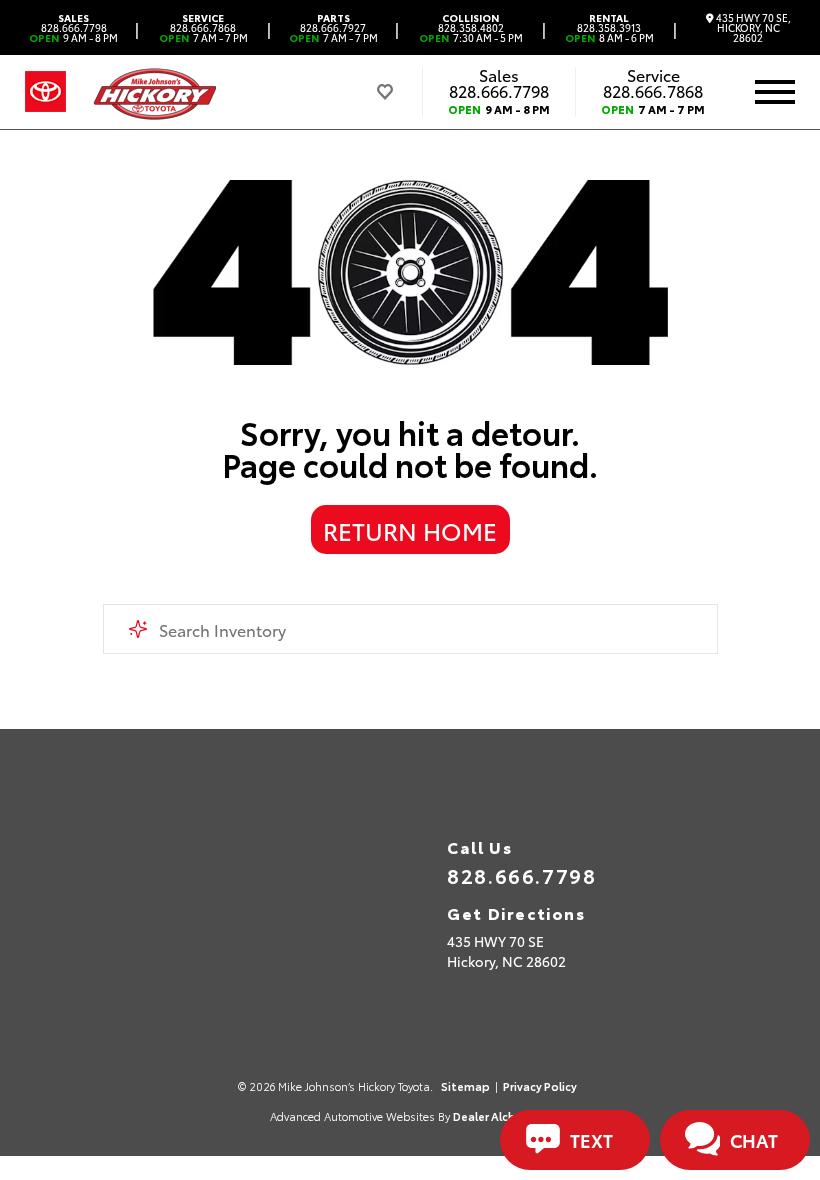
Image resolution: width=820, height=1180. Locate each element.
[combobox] (410, 629)
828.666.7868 (203, 28)
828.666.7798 (73, 28)
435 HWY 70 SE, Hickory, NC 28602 (752, 28)
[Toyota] (45, 92)
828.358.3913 (609, 28)
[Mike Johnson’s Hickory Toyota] (153, 92)
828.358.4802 (471, 28)
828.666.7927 (333, 28)
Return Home (410, 530)
